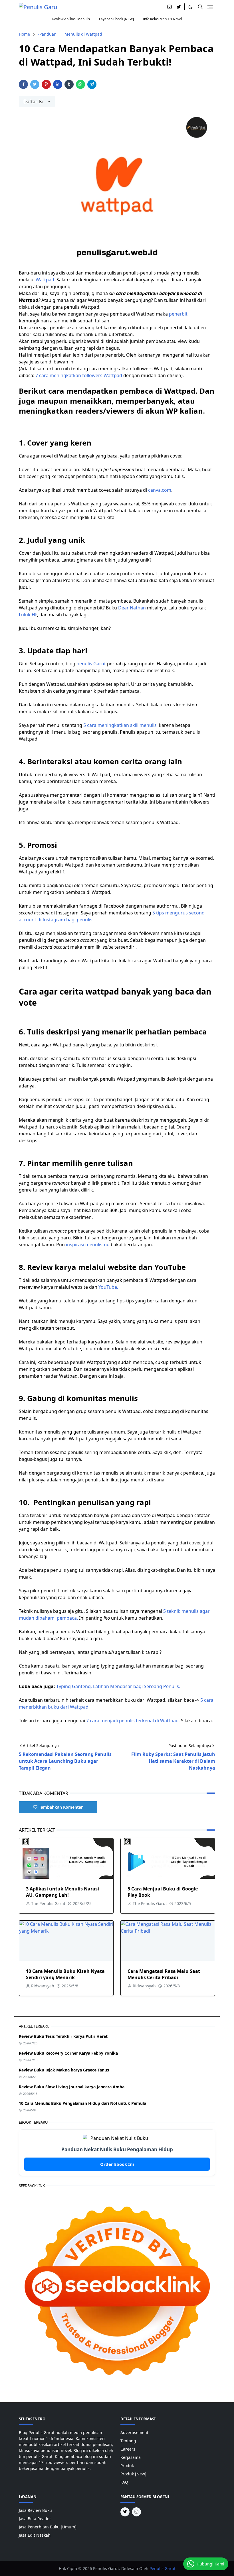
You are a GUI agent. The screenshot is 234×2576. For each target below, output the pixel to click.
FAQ (124, 2482)
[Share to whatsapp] (80, 84)
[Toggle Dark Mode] (190, 7)
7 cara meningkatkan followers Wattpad (78, 375)
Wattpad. (46, 280)
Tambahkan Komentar (61, 1807)
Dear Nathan (132, 608)
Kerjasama (131, 2457)
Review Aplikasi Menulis (71, 19)
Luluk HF (28, 615)
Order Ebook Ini (117, 2164)
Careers (128, 2449)
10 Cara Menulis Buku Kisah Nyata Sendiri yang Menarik (65, 1974)
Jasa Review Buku (35, 2510)
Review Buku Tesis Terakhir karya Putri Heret (63, 2036)
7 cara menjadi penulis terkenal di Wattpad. (133, 1721)
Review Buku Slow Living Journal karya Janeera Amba (72, 2087)
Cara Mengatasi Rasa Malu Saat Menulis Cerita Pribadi (164, 1974)
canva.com (160, 490)
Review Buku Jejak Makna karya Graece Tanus (64, 2070)
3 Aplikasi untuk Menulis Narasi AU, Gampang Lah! (62, 1892)
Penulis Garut (163, 2568)
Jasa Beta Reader (35, 2519)
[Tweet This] (35, 84)
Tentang (128, 2441)
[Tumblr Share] (69, 84)
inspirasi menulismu (88, 1245)
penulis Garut (91, 664)
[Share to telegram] (92, 84)
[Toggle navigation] (210, 7)
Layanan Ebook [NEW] (116, 19)
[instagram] (170, 7)
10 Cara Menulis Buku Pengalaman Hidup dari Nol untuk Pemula (82, 2103)
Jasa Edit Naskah (35, 2535)
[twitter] (179, 7)
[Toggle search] (200, 7)
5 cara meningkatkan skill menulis (120, 725)
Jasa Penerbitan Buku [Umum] (48, 2527)
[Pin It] (46, 84)
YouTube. (108, 1287)
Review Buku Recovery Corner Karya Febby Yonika (68, 2053)
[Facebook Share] (23, 84)
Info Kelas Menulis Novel (163, 19)
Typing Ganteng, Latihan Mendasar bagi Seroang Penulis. (118, 1686)
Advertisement (134, 2432)
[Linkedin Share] (58, 84)
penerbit (178, 314)
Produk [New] (133, 2474)
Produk (127, 2466)
